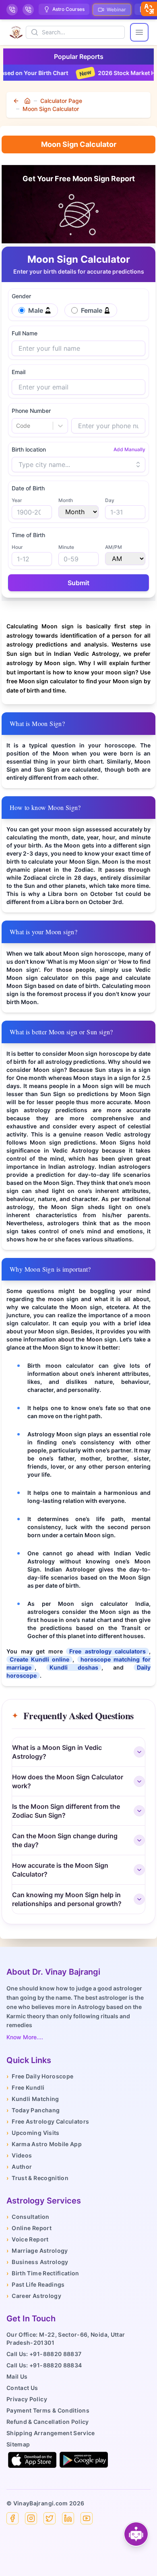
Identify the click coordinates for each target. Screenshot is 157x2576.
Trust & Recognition (37, 2178)
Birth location (29, 449)
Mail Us (17, 2376)
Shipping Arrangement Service (51, 2433)
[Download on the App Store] (32, 2460)
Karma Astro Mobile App (44, 2144)
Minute (66, 547)
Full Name (25, 333)
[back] (17, 101)
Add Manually (129, 449)
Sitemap (18, 2444)
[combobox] (17, 426)
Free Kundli (25, 2087)
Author (19, 2167)
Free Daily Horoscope (40, 2076)
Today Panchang (33, 2110)
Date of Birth (28, 488)
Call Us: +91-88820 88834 (44, 2365)
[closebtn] (149, 9)
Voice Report (28, 2239)
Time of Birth (28, 535)
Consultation (28, 2217)
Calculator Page (61, 101)
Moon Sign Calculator (51, 109)
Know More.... (25, 2037)
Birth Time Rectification (43, 2273)
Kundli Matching (33, 2099)
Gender (21, 296)
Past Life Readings (36, 2284)
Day (110, 500)
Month (66, 500)
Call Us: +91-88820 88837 (44, 2354)
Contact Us (22, 2388)
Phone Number (31, 411)
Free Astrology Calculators (48, 2121)
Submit (78, 583)
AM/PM (114, 547)
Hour (17, 547)
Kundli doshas (74, 1667)
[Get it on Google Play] (84, 2460)
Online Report (29, 2228)
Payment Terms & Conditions (48, 2410)
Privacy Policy (27, 2399)
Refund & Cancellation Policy (48, 2422)
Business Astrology (37, 2262)
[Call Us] (12, 10)
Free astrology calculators (107, 1651)
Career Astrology (34, 2296)
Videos (19, 2155)
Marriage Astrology (37, 2251)
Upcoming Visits (33, 2133)
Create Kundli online (39, 1659)
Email (19, 372)
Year (17, 500)
